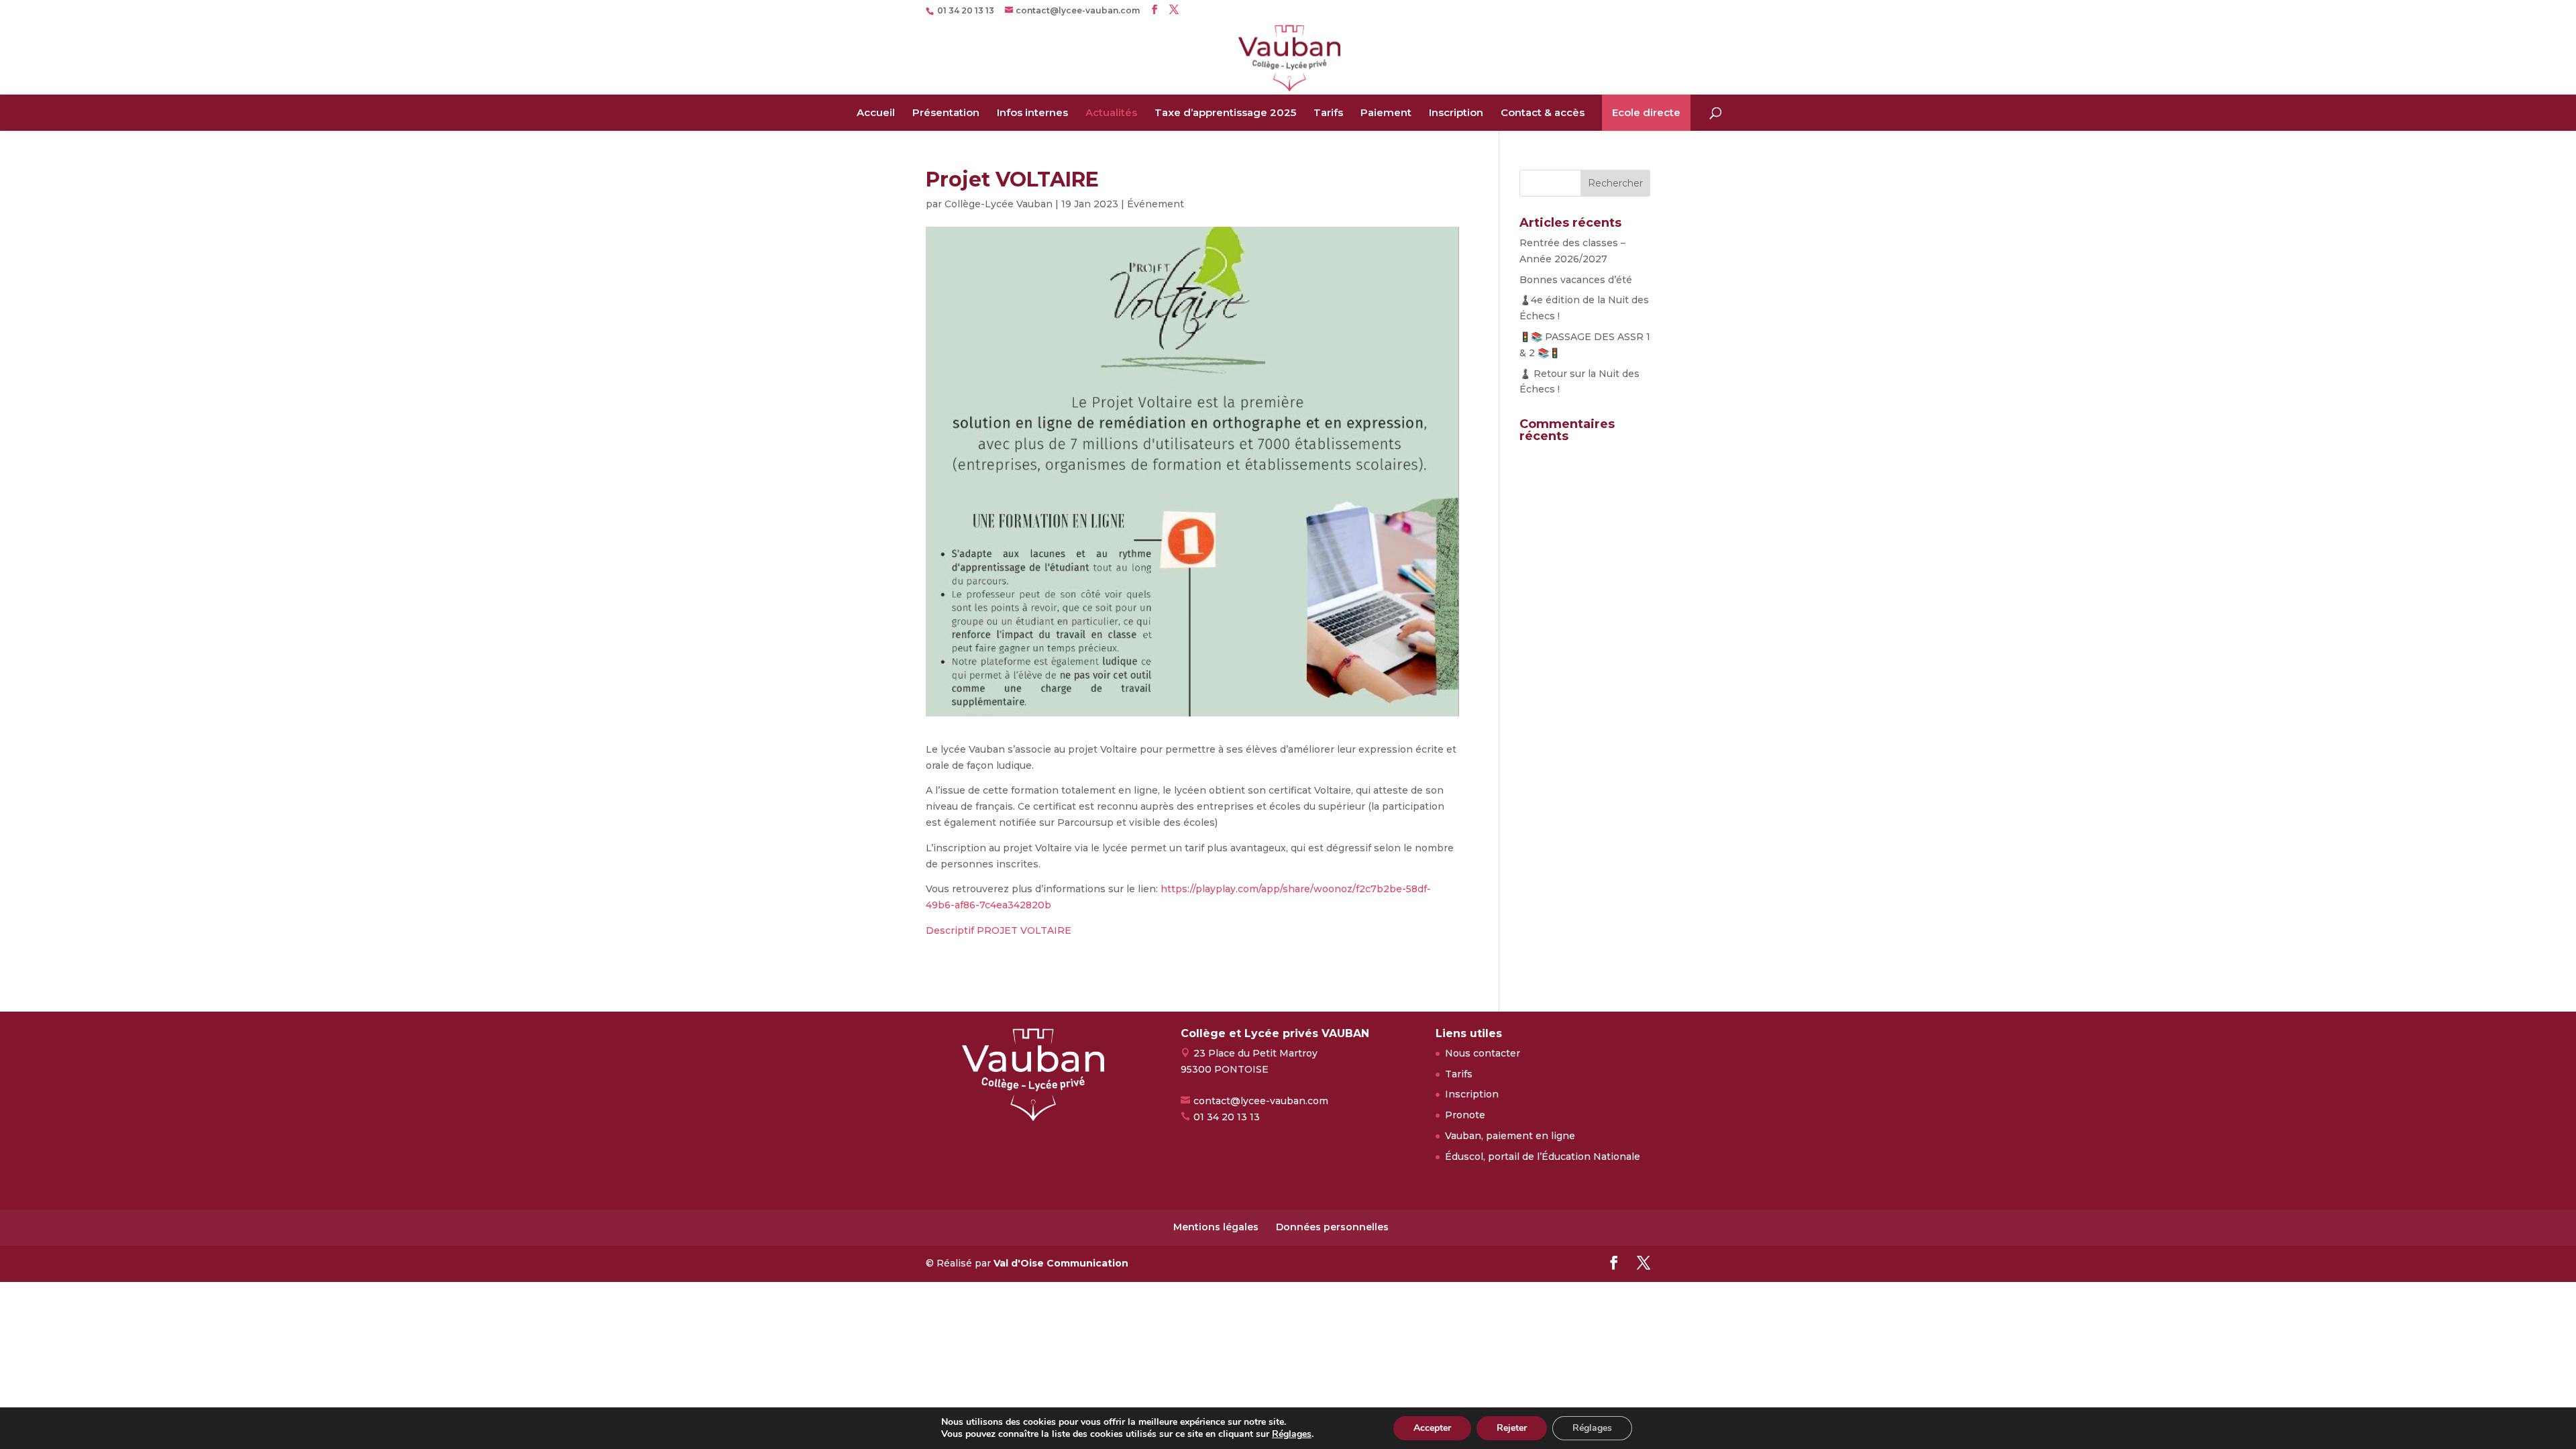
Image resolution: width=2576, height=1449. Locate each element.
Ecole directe (1646, 112)
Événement (1156, 204)
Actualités (1111, 112)
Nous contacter (1483, 1053)
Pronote (1465, 1115)
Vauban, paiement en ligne (1510, 1136)
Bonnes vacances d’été (1576, 280)
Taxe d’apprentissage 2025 (1225, 112)
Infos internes (1032, 112)
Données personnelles (1332, 1227)
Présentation (946, 112)
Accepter (1432, 1428)
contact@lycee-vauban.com (1261, 1101)
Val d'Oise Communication (1061, 1263)
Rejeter (1512, 1428)
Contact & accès (1543, 112)
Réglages (1292, 1434)
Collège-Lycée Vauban (999, 204)
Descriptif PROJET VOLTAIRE (999, 930)
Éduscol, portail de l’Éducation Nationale (1543, 1157)
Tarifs (1328, 112)
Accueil (876, 112)
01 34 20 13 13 (1227, 1117)
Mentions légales (1216, 1227)
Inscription (1456, 112)
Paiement (1386, 112)
